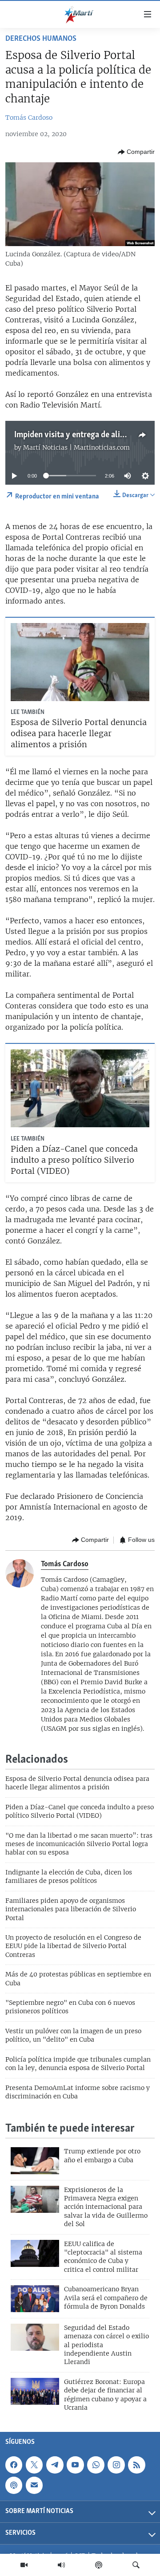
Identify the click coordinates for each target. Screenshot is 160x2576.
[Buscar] (136, 2565)
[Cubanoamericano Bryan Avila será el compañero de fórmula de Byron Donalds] (35, 2299)
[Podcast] (99, 2565)
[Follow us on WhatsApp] (96, 2465)
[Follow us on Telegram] (55, 2465)
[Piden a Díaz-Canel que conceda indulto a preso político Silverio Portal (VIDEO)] (80, 1088)
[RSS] (136, 2465)
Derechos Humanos (41, 39)
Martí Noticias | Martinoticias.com (76, 447)
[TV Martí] (24, 2565)
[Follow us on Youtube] (75, 2465)
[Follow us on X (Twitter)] (34, 2465)
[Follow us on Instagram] (116, 2465)
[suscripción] (34, 2485)
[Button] (136, 152)
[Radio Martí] (61, 2565)
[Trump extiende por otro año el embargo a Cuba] (35, 2161)
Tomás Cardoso (29, 118)
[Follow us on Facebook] (14, 2465)
